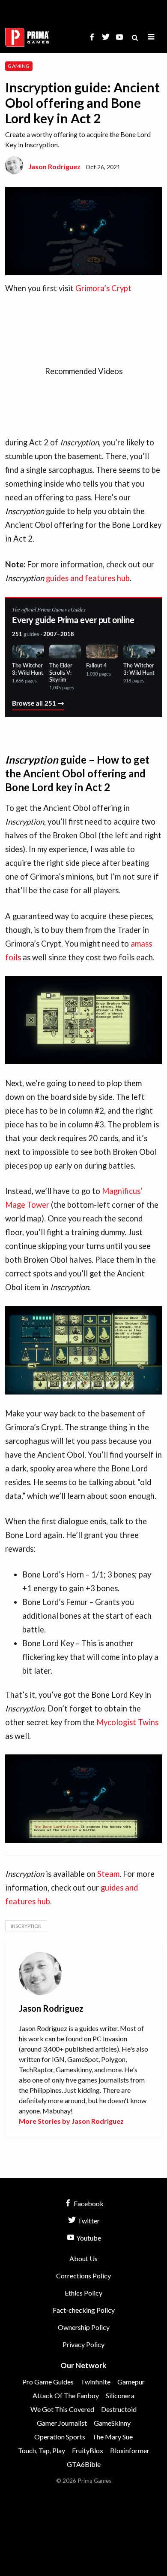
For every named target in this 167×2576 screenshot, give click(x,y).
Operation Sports (60, 2437)
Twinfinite (95, 2382)
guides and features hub (88, 578)
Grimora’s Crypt (103, 288)
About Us (83, 2258)
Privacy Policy (83, 2344)
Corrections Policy (83, 2276)
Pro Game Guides (48, 2382)
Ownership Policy (84, 2327)
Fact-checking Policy (84, 2310)
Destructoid (119, 2409)
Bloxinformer (130, 2450)
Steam (108, 1874)
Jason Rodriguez (54, 166)
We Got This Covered (62, 2409)
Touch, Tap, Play (42, 2450)
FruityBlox (88, 2450)
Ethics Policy (83, 2293)
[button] (151, 37)
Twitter (88, 2221)
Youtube (88, 2238)
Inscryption (26, 1926)
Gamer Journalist (62, 2423)
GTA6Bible (84, 2464)
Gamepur (131, 2382)
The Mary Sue (112, 2437)
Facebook (88, 2203)
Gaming (19, 66)
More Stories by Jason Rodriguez (71, 2121)
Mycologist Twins (127, 1722)
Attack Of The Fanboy (66, 2395)
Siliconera (120, 2395)
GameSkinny (112, 2423)
